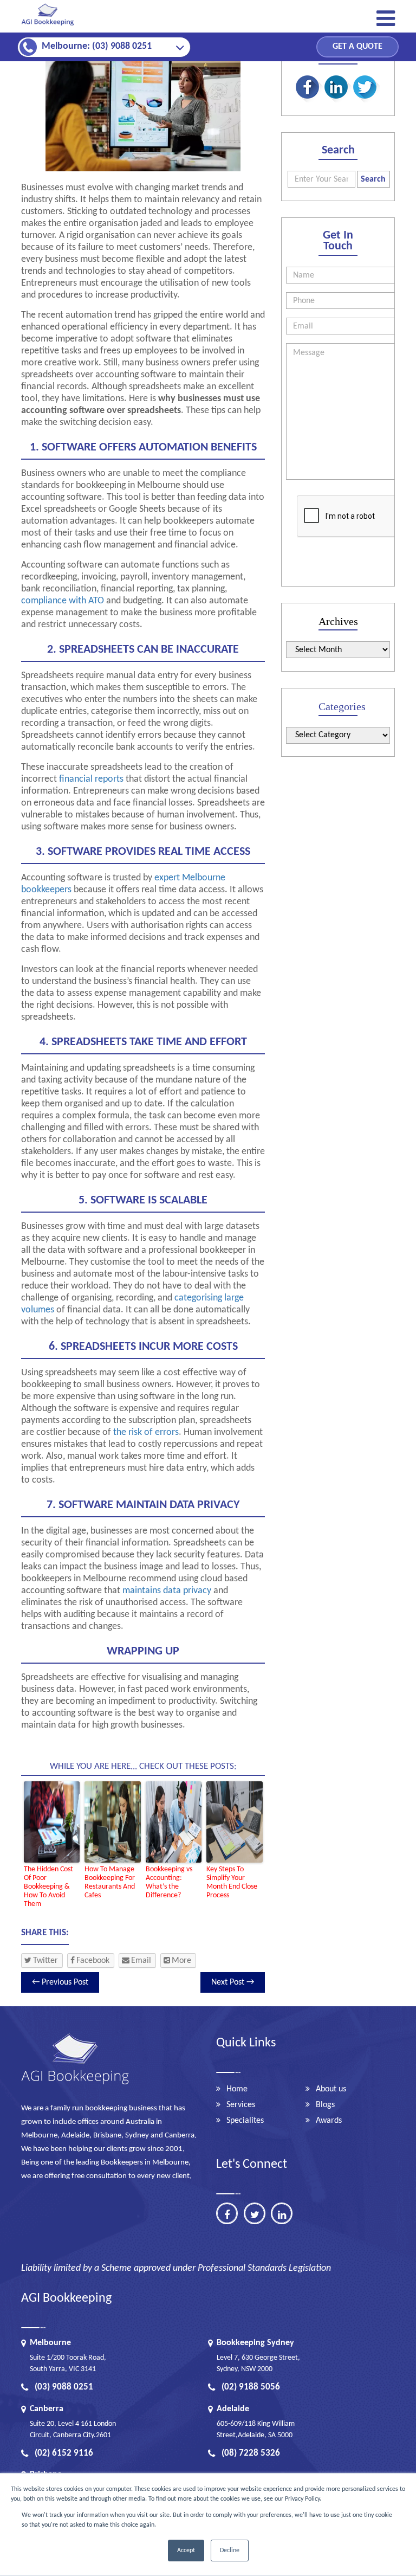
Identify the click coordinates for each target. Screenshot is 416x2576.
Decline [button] (230, 2551)
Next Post (233, 1982)
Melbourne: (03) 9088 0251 (97, 46)
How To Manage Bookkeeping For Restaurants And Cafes (110, 1882)
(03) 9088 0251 (64, 2387)
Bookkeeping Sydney (255, 2343)
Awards (329, 2121)
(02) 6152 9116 (64, 2453)
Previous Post (60, 1982)
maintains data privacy (167, 1591)
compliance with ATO (63, 601)
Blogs (325, 2105)
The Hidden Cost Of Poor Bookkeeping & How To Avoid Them (48, 1887)
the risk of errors (146, 1432)
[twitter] (255, 2213)
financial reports (91, 779)
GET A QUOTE (357, 47)
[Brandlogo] (48, 26)
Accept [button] (186, 2551)
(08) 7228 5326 (251, 2453)
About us (331, 2089)
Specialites (245, 2121)
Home (237, 2089)
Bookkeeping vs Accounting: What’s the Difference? (169, 1882)
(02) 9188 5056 (251, 2387)
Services (241, 2105)
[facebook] (227, 2213)
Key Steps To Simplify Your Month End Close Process (232, 1882)
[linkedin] (282, 2213)
